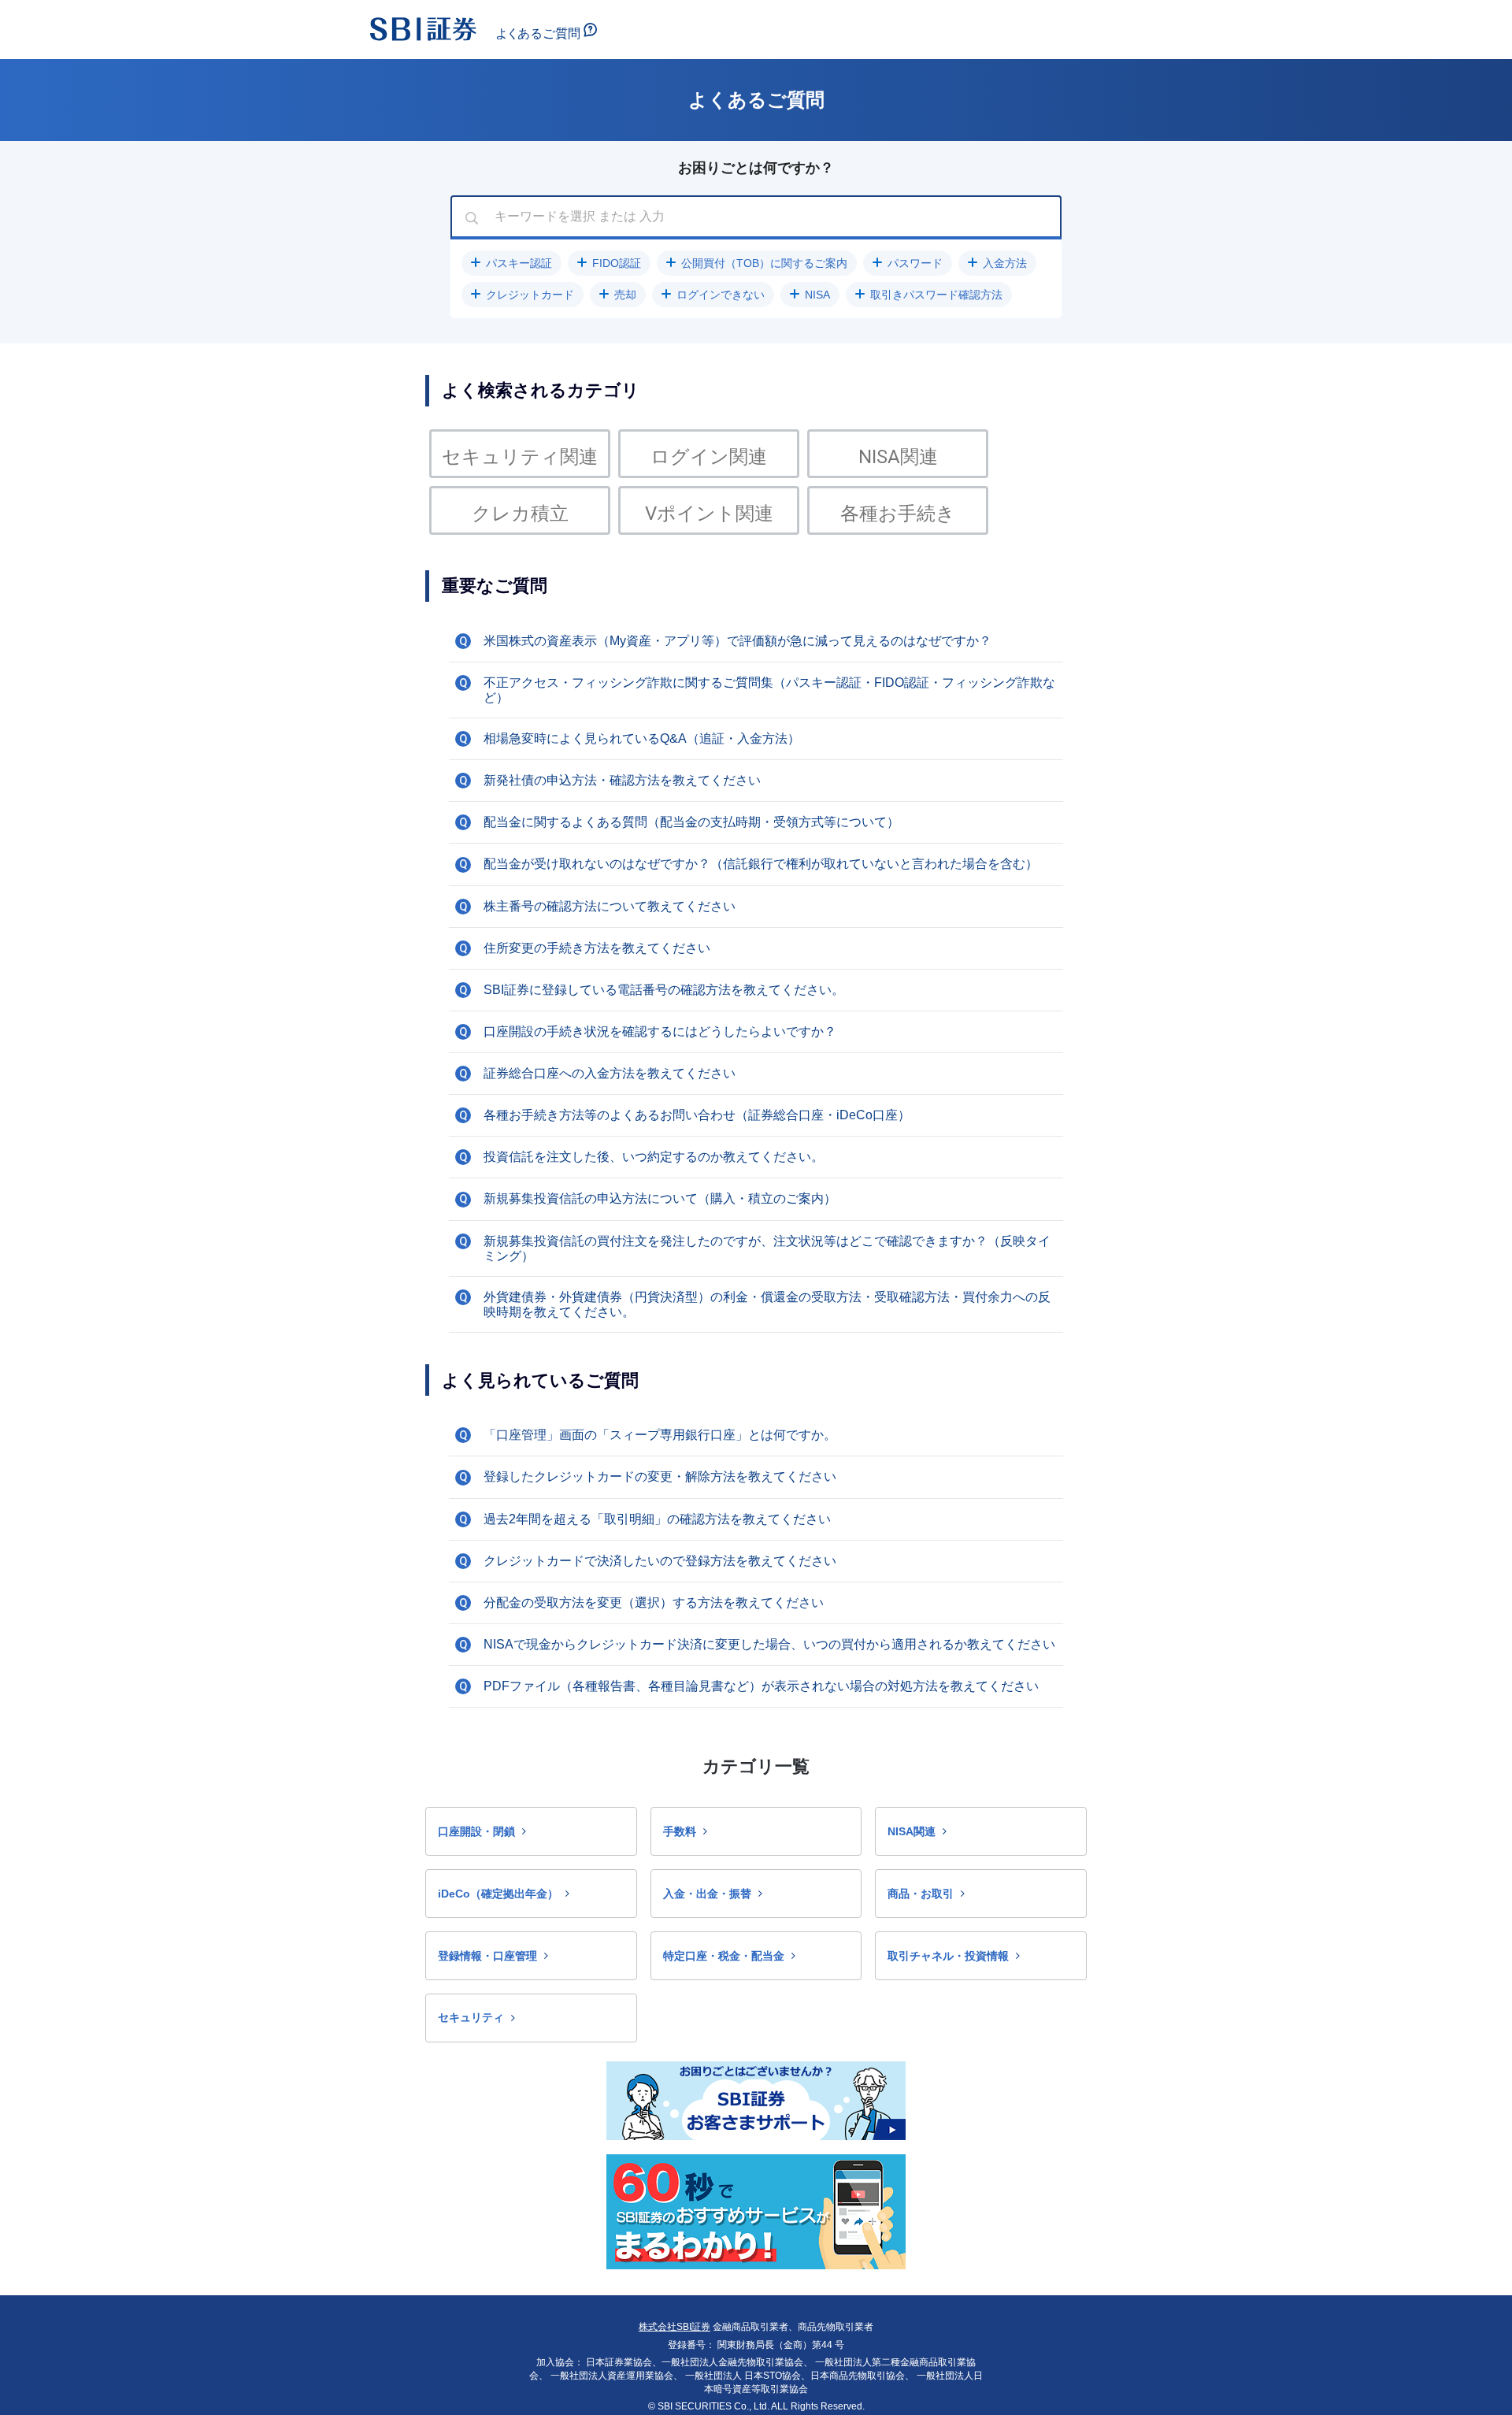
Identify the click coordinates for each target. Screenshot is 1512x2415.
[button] (511, 263)
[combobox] (756, 217)
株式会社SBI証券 (674, 2327)
